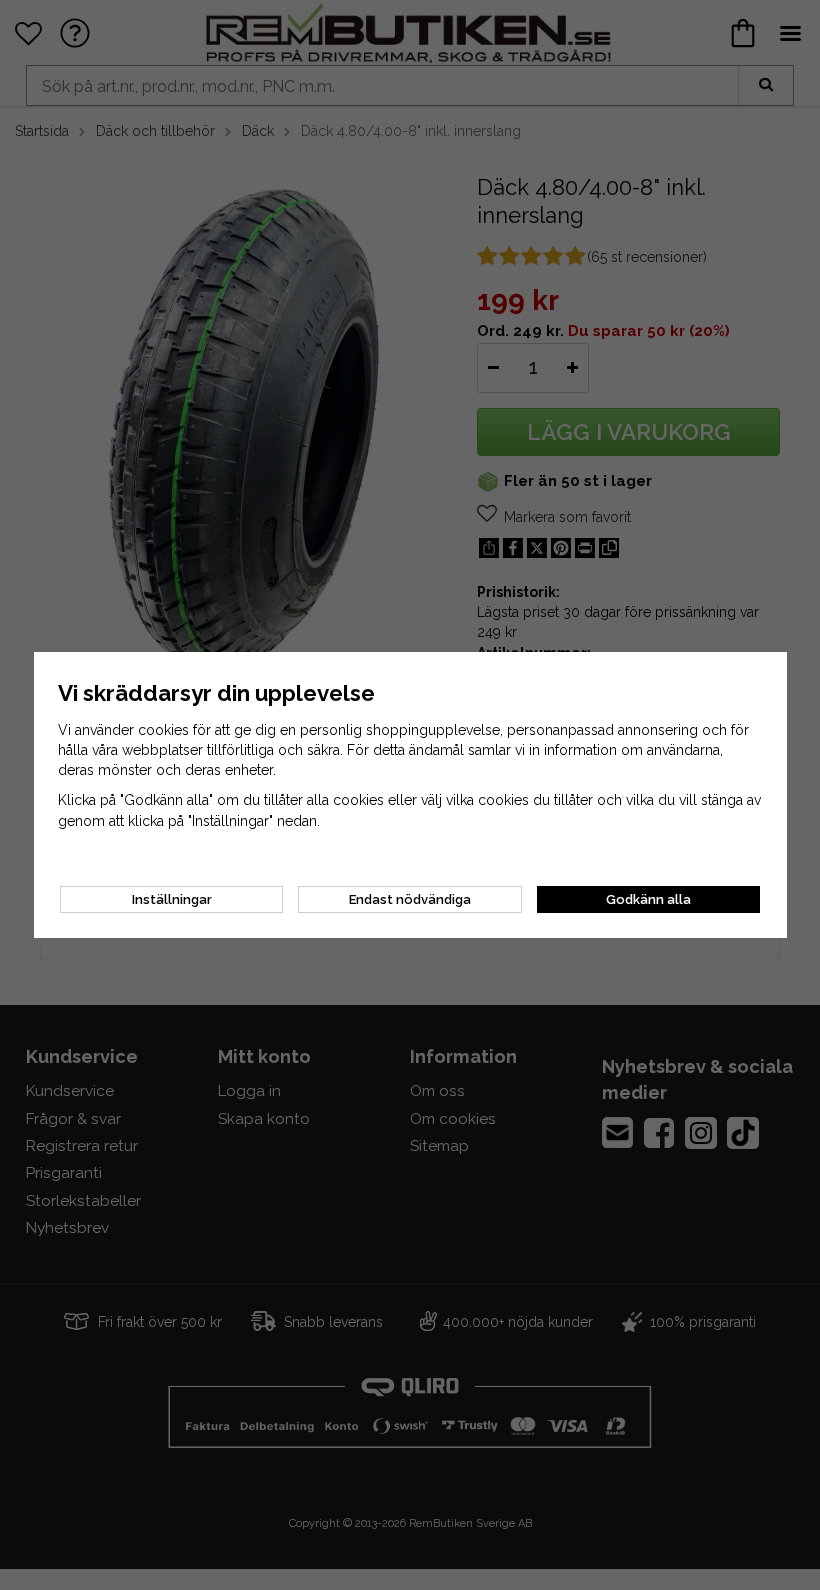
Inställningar (172, 899)
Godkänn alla (648, 899)
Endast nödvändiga (410, 899)
